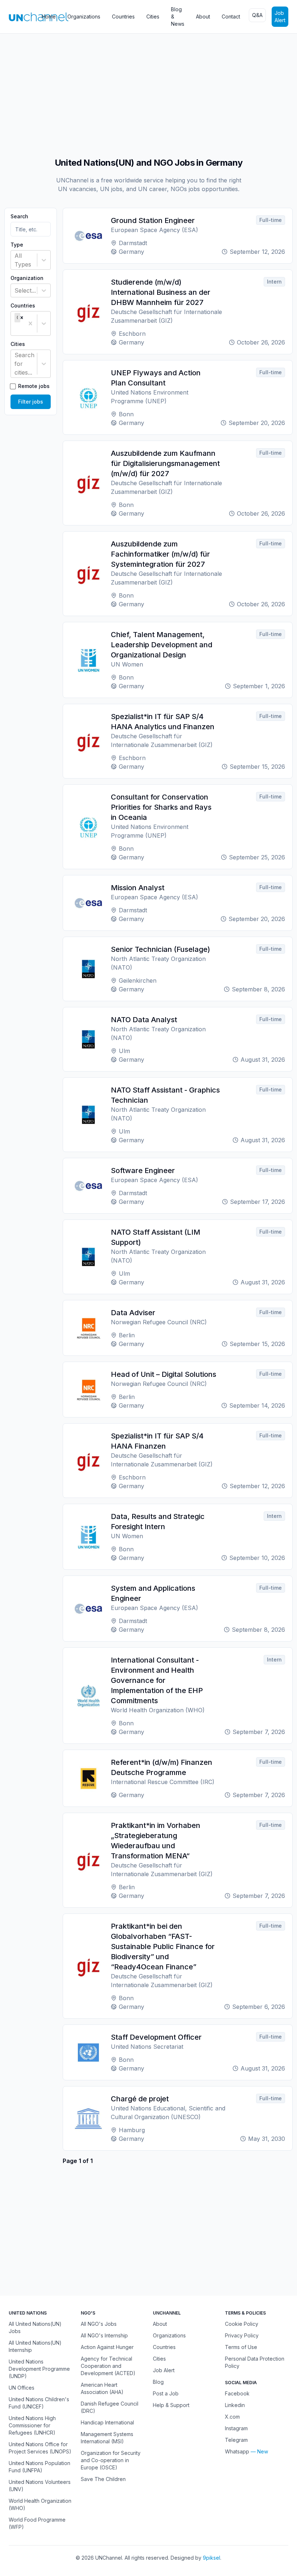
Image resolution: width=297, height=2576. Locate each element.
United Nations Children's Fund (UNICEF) (39, 2403)
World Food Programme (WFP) (37, 2523)
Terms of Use (241, 2347)
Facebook (237, 2393)
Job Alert (280, 16)
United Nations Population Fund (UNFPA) (39, 2467)
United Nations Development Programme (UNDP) (39, 2369)
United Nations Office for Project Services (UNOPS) (40, 2448)
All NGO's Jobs (99, 2324)
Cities (153, 16)
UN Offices (22, 2388)
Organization (27, 278)
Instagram (236, 2428)
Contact (231, 16)
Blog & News (178, 16)
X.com (232, 2417)
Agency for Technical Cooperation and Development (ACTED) (108, 2366)
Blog (158, 2382)
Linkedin (235, 2405)
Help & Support (171, 2405)
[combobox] (15, 260)
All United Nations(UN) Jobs (35, 2327)
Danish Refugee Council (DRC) (110, 2407)
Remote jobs (34, 386)
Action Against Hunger (107, 2347)
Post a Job (166, 2393)
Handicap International (107, 2422)
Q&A (257, 15)
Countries (123, 16)
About (203, 16)
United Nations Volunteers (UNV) (40, 2486)
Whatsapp (237, 2451)
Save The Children (103, 2479)
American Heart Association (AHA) (102, 2388)
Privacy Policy (242, 2335)
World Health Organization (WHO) (40, 2504)
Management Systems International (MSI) (107, 2438)
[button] (22, 318)
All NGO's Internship (104, 2335)
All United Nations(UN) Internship (35, 2346)
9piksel (212, 2558)
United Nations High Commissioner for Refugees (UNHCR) (32, 2425)
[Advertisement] (148, 92)
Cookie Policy (242, 2324)
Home (49, 16)
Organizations (84, 16)
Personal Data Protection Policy (255, 2362)
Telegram (236, 2440)
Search (19, 216)
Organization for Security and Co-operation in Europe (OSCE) (111, 2460)
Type (17, 245)
